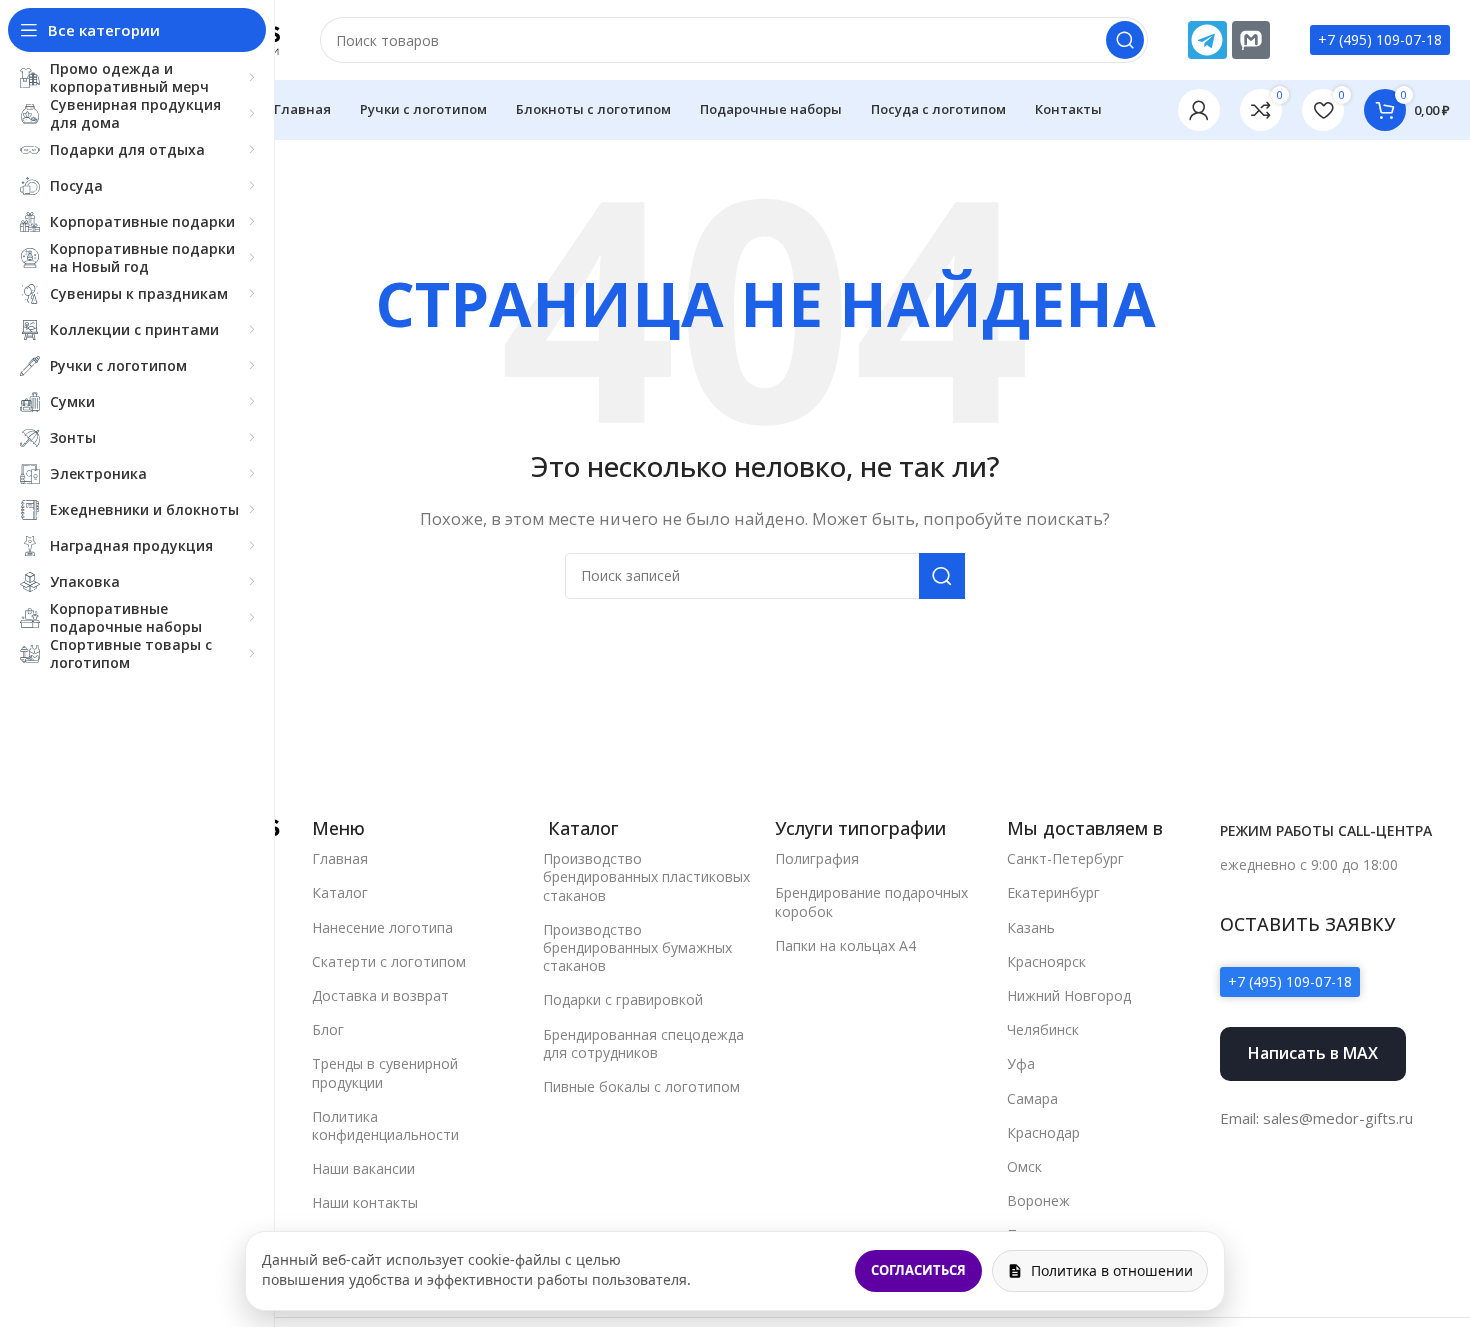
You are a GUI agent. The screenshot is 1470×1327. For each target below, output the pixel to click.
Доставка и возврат (380, 995)
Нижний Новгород (1069, 995)
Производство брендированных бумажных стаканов (637, 947)
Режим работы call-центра (1326, 830)
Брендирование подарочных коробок (871, 901)
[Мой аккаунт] (1199, 110)
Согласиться (918, 1270)
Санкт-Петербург (1065, 858)
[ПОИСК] (1125, 40)
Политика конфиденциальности (385, 1125)
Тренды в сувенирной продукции (385, 1072)
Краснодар (1043, 1132)
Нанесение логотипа (382, 927)
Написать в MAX (1313, 1053)
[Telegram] (1207, 40)
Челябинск (1043, 1029)
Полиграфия (817, 858)
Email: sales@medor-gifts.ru (1316, 1118)
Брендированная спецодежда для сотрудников (643, 1043)
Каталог (340, 892)
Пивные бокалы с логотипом (641, 1086)
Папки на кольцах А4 (845, 945)
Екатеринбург (1053, 892)
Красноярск (1046, 961)
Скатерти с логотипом (389, 961)
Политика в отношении (1112, 1270)
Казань (1031, 927)
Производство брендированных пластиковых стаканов (646, 876)
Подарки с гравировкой (623, 999)
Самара (1032, 1098)
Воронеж (1038, 1200)
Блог (328, 1029)
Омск (1024, 1166)
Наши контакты (365, 1202)
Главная (340, 858)
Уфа (1021, 1063)
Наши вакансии (363, 1168)
